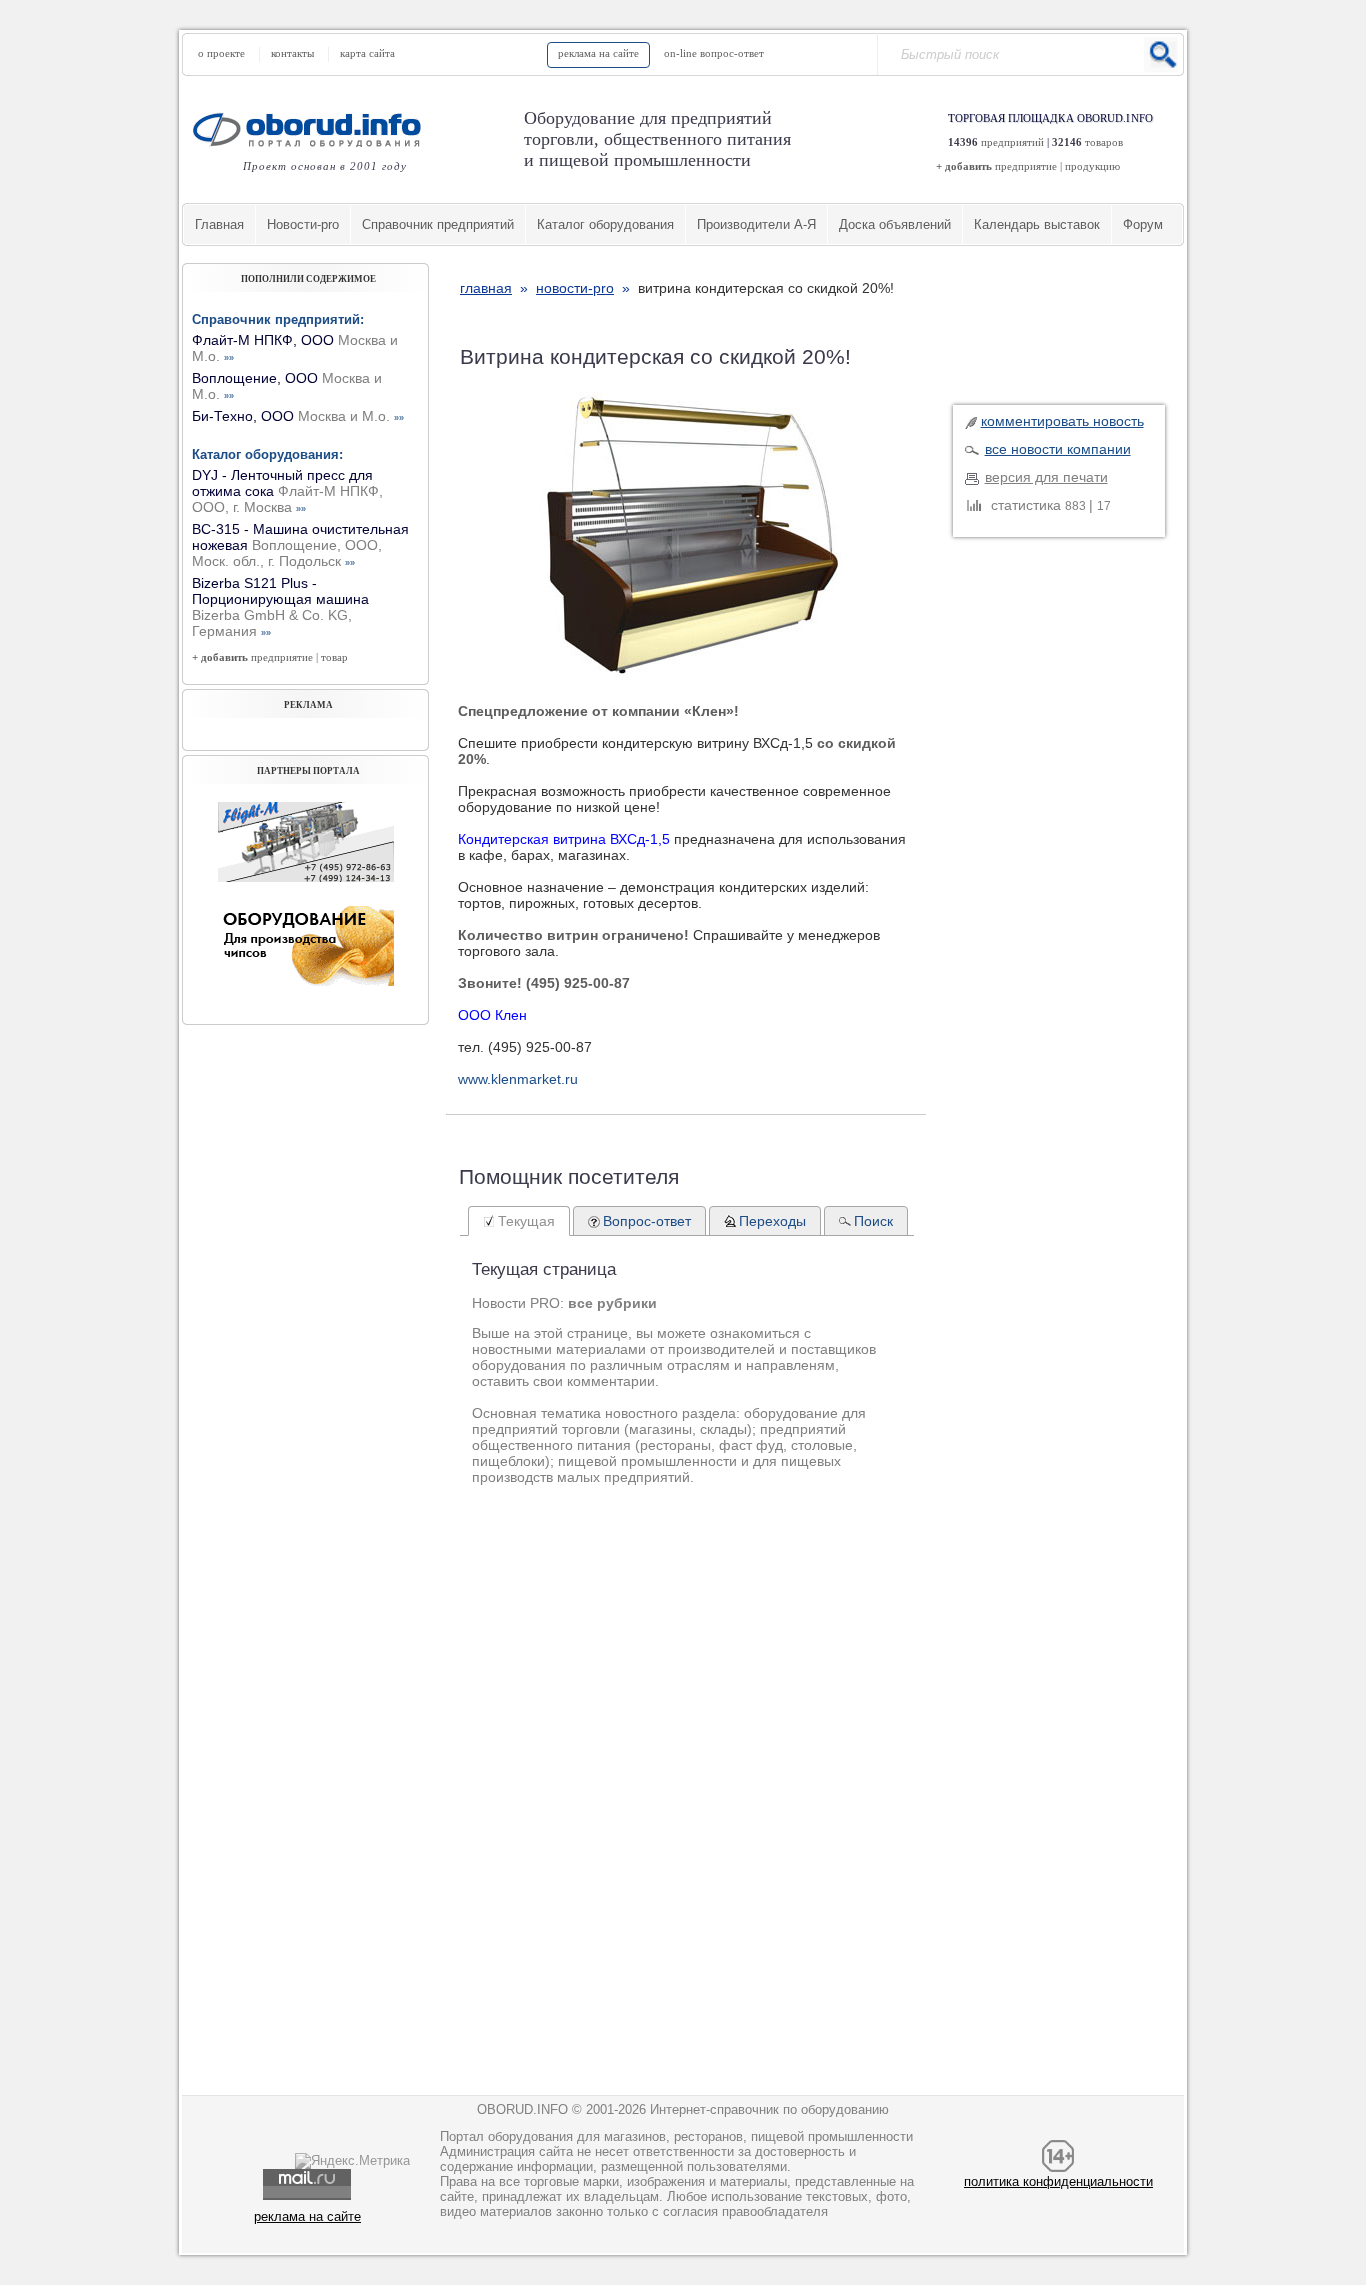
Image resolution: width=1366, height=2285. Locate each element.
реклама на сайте (598, 53)
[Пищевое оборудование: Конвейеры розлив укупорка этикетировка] (306, 877)
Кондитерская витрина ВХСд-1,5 (564, 839)
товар (334, 657)
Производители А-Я (756, 224)
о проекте (221, 53)
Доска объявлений (895, 224)
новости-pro (575, 288)
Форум (1143, 224)
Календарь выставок (1037, 224)
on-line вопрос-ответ (714, 53)
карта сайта (367, 53)
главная (486, 288)
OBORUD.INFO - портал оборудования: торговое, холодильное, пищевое (313, 129)
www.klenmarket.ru (518, 1079)
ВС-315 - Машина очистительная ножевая (300, 545)
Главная (219, 224)
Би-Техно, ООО (298, 416)
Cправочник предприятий (438, 224)
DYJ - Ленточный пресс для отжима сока (287, 491)
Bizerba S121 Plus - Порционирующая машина (280, 607)
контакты (292, 53)
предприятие (1026, 166)
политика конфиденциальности (1058, 2181)
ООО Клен (492, 1015)
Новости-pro (303, 224)
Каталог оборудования (605, 224)
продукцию (1092, 166)
